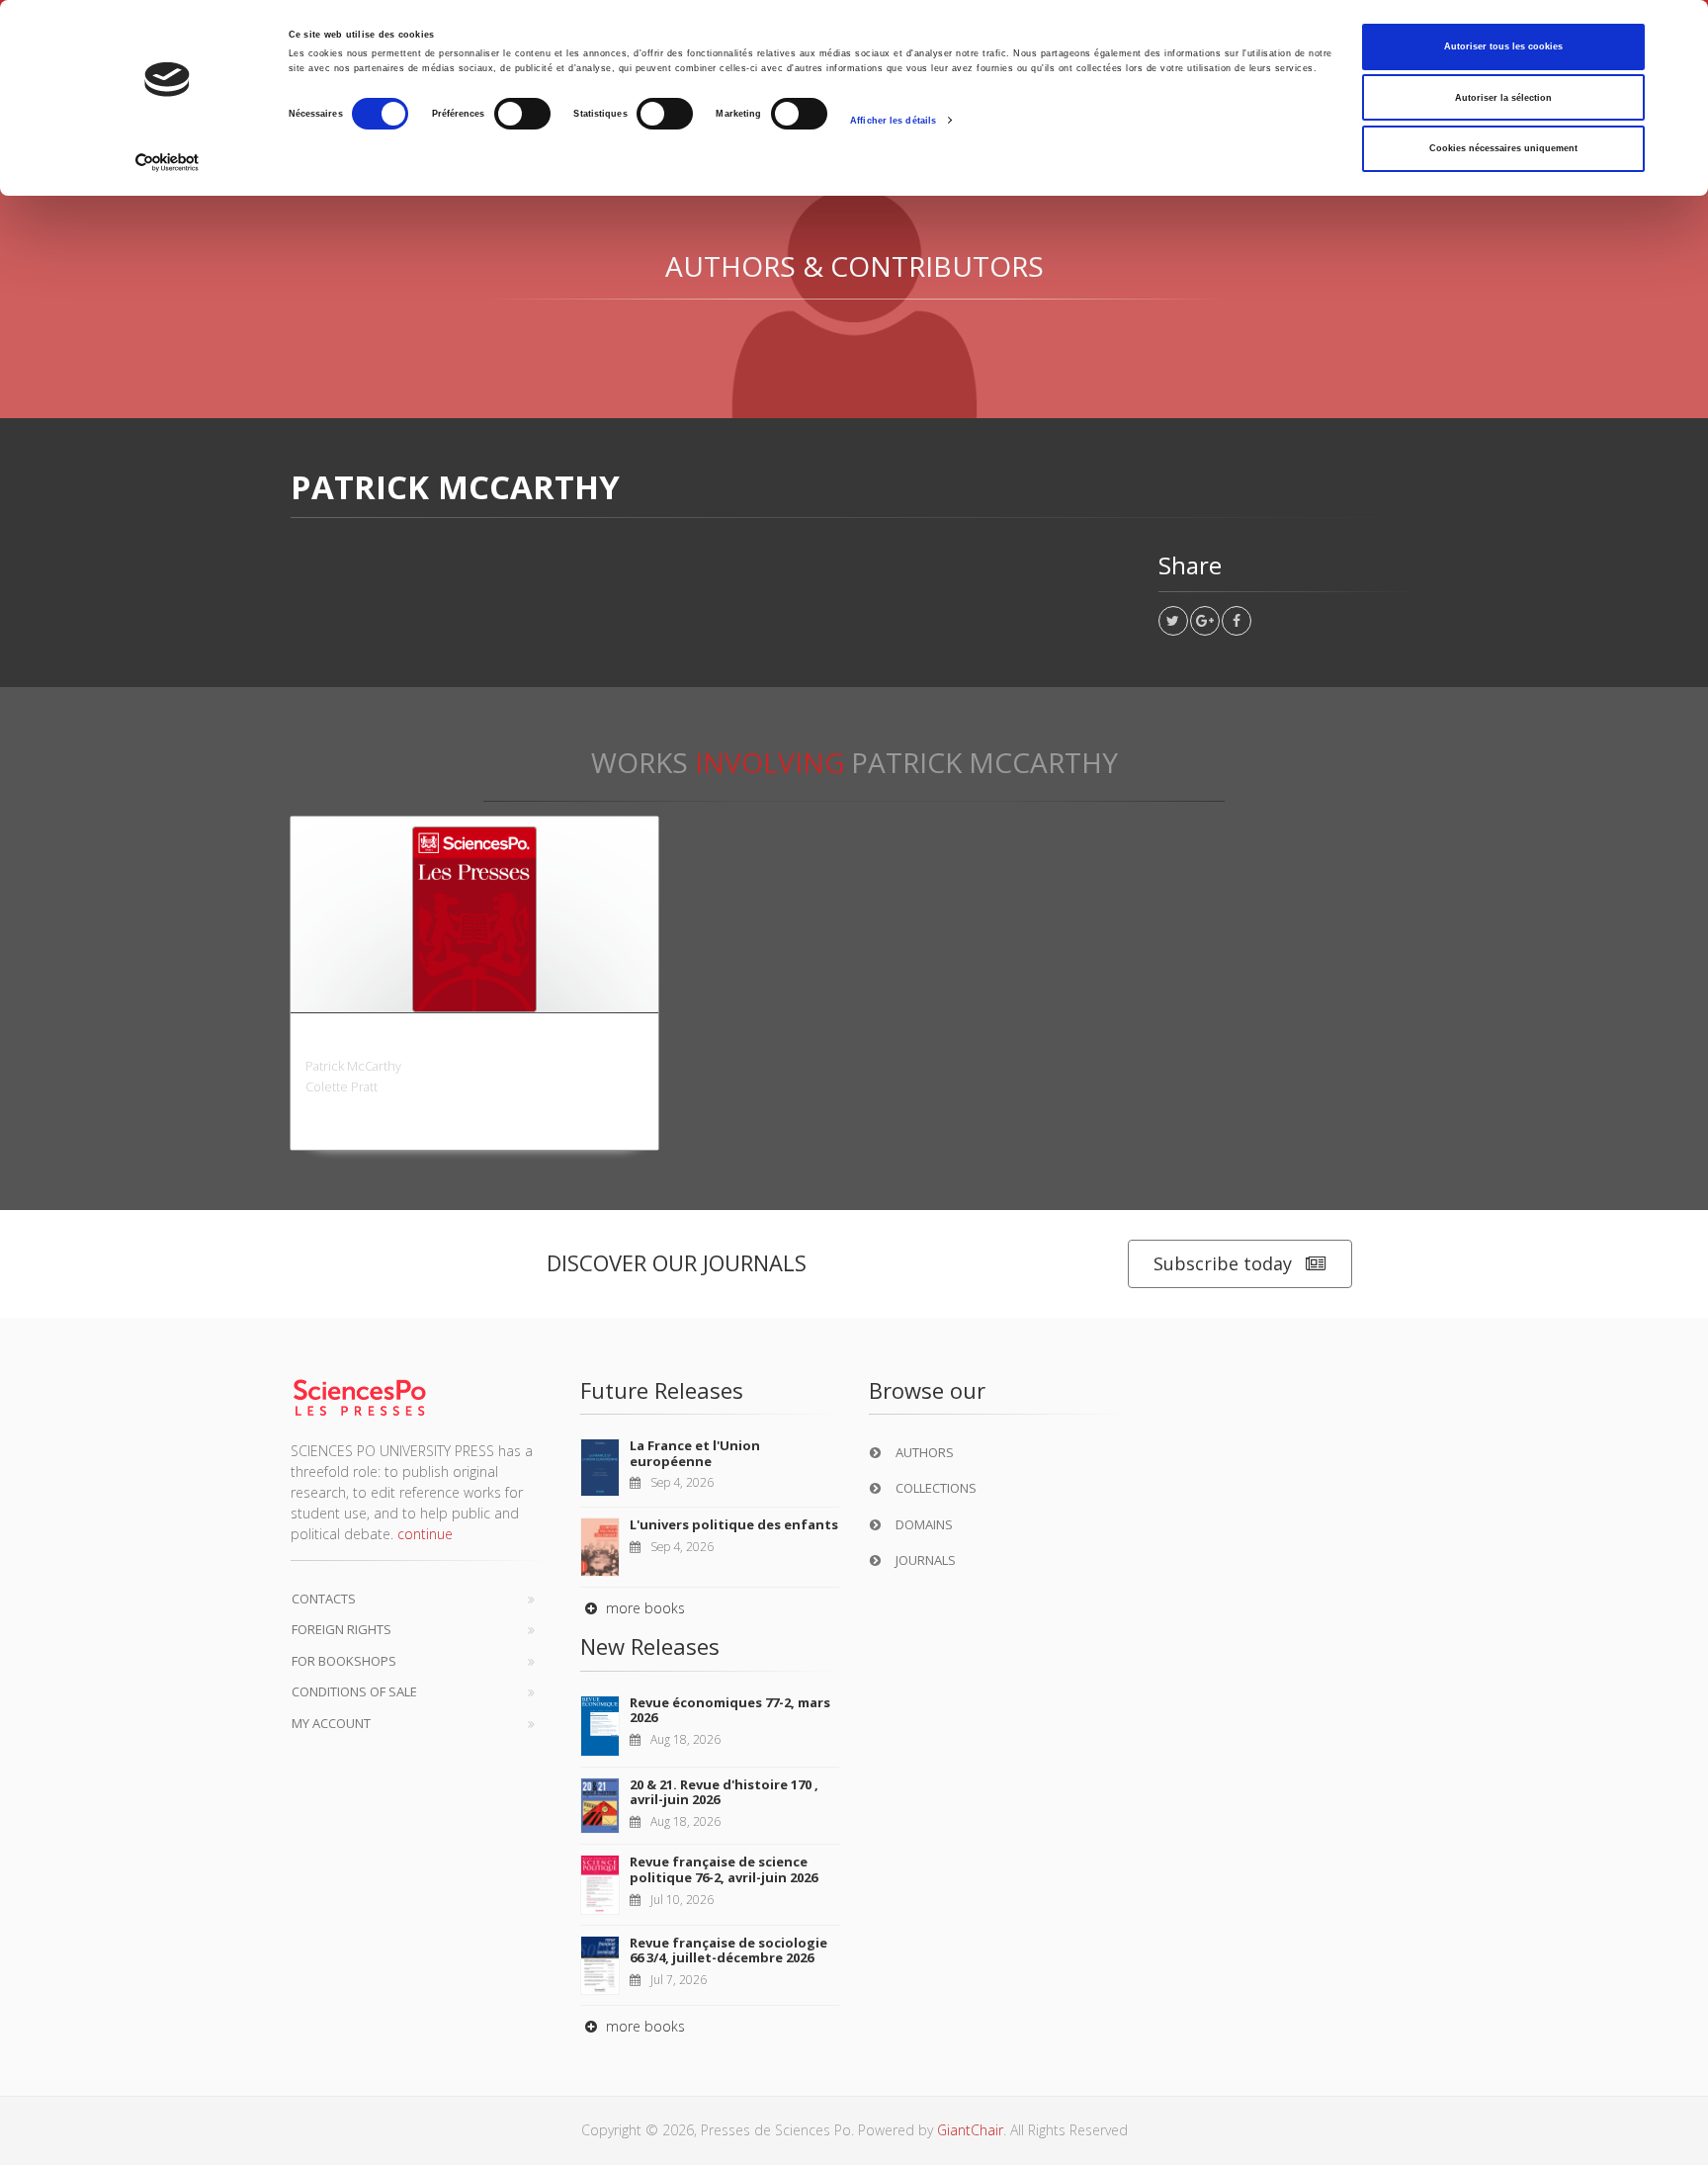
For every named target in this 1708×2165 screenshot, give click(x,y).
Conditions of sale (354, 1691)
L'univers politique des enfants (734, 1524)
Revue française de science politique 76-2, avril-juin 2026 (724, 1869)
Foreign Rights (342, 1629)
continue (425, 1534)
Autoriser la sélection (1503, 98)
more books (643, 1608)
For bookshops (344, 1661)
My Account (331, 1723)
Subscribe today (1223, 1263)
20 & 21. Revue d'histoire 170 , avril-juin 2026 (724, 1792)
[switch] (522, 114)
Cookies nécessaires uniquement (1503, 148)
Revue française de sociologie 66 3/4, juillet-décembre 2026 (728, 1950)
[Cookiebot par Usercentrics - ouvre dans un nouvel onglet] (168, 163)
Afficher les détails (893, 121)
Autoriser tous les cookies (1503, 46)
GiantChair (970, 2130)
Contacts (324, 1599)
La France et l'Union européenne (695, 1453)
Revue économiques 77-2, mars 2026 (730, 1710)
